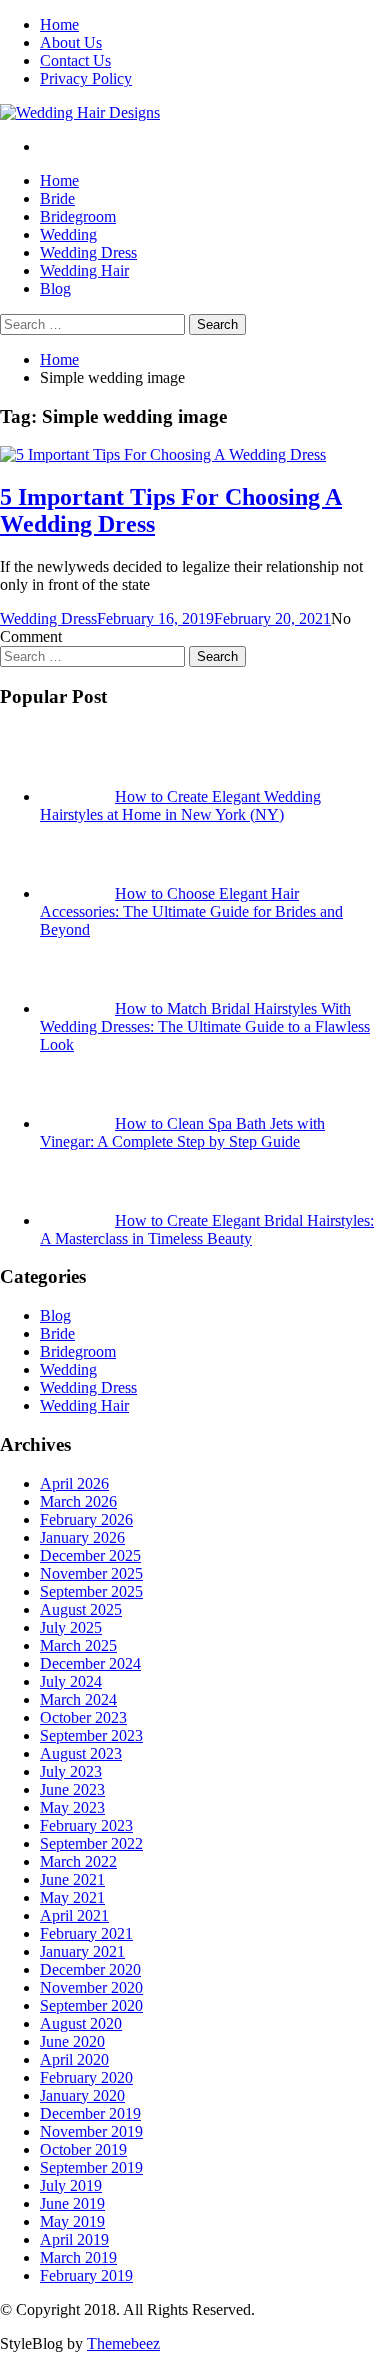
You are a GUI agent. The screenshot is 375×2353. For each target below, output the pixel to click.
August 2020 (81, 2023)
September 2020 (91, 2005)
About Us (71, 42)
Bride (57, 198)
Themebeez (123, 2343)
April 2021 (74, 1915)
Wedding (68, 234)
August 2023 (81, 1753)
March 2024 (78, 1699)
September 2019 (91, 2167)
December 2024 (90, 1663)
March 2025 (78, 1645)
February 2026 (86, 1519)
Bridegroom (78, 216)
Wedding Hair (84, 270)
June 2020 (72, 2041)
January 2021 (82, 1951)
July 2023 (71, 1771)
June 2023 (72, 1789)
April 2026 (74, 1483)
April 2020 (74, 2059)
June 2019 (72, 2203)
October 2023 (83, 1717)
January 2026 (82, 1537)
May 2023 (72, 1807)
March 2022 (78, 1861)
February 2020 (86, 2077)
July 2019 (71, 2185)
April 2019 (74, 2239)
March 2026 (78, 1501)
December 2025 (90, 1555)
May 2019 (72, 2221)
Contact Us (75, 60)
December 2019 (90, 2113)
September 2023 (91, 1735)
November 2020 (91, 1987)
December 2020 (90, 1969)
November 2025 (91, 1573)
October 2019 (83, 2149)
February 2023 (86, 1825)
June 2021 (72, 1879)
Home (59, 24)
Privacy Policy (86, 78)
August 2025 (81, 1609)
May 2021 (72, 1897)
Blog (55, 288)
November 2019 (91, 2131)
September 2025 (91, 1591)
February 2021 (86, 1933)
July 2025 (71, 1627)
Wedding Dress (88, 252)
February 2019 (86, 2275)
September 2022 (91, 1843)
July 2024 (71, 1681)
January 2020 (82, 2095)
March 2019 (78, 2257)
